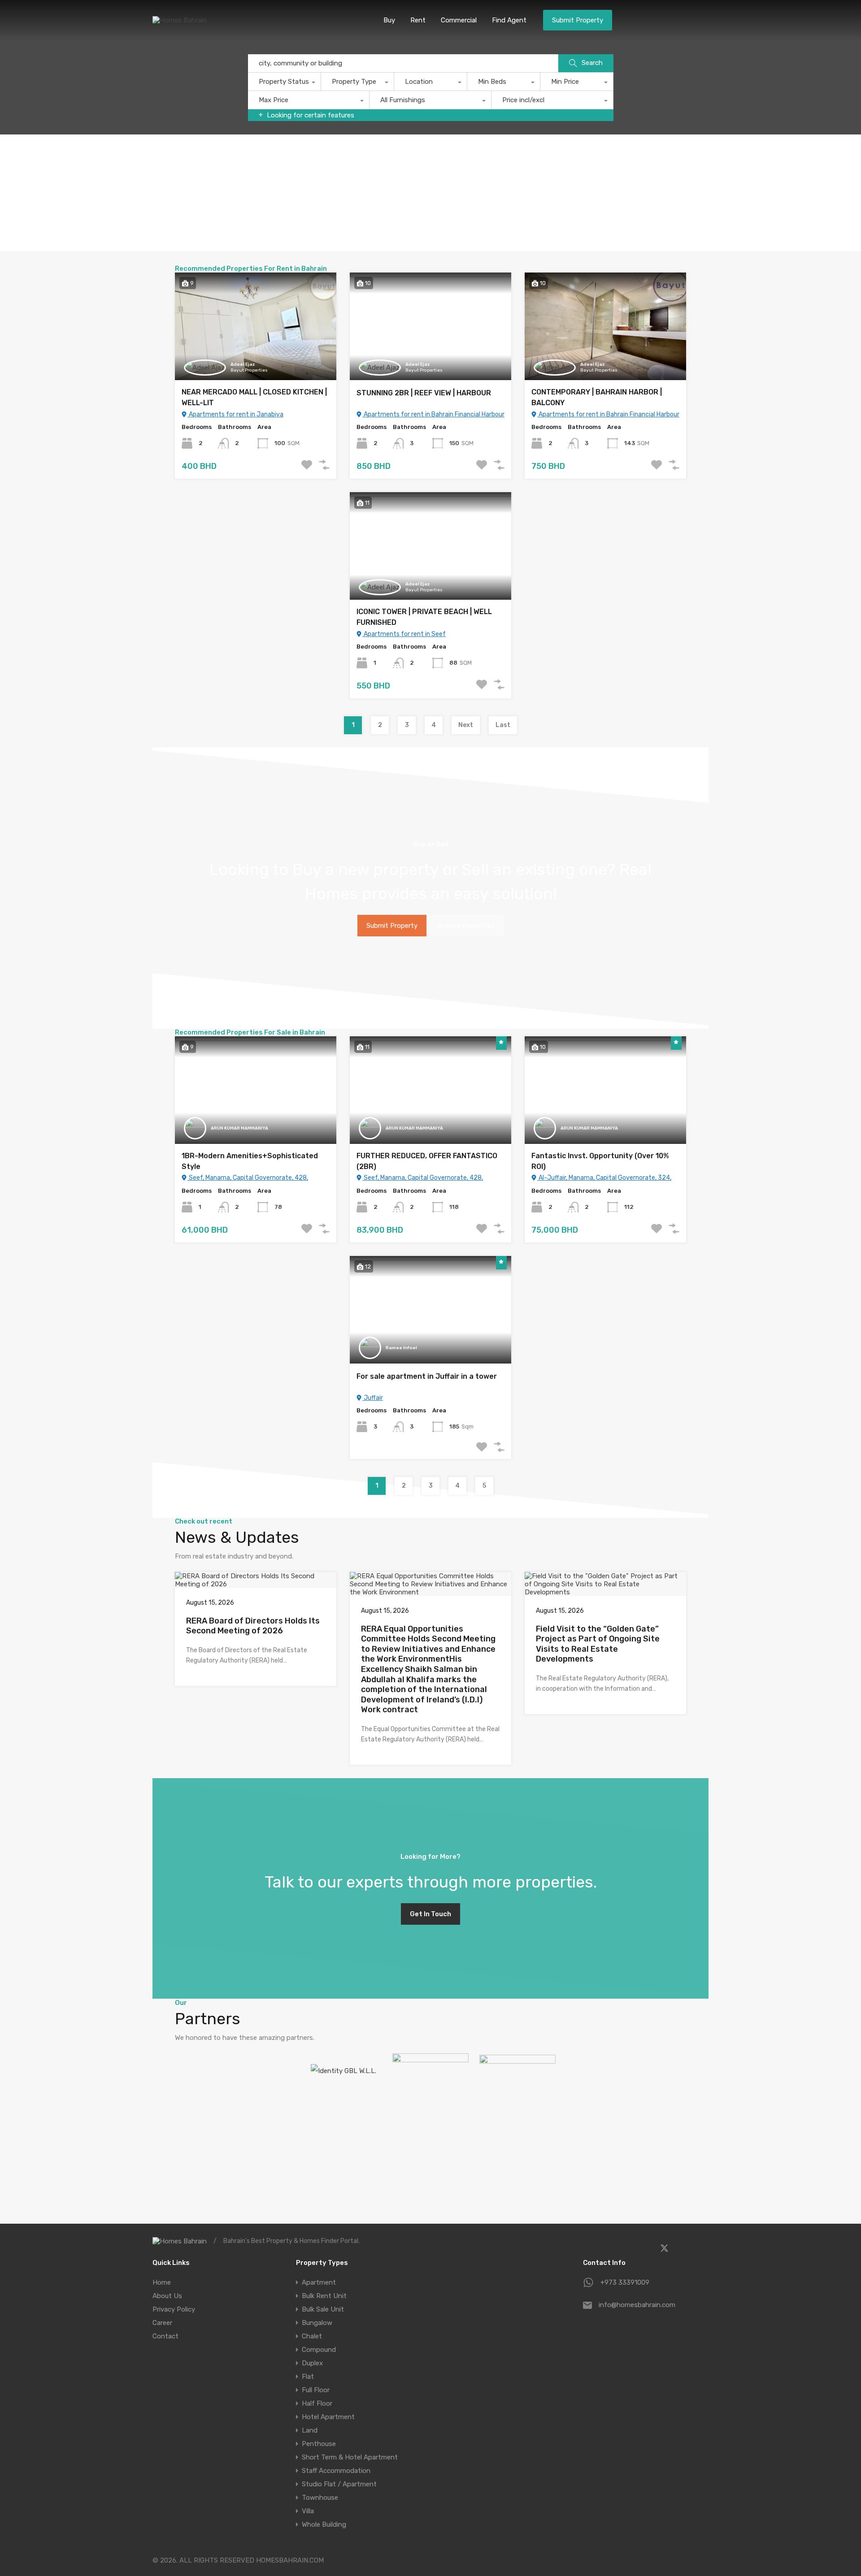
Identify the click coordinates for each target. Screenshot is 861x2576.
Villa (308, 2511)
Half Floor (317, 2403)
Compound (319, 2350)
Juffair (373, 1398)
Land (310, 2430)
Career (162, 2323)
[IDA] (430, 2082)
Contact (165, 2336)
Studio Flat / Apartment (339, 2484)
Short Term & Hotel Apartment (350, 2457)
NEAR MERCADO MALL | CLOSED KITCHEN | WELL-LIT (254, 397)
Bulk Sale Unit (323, 2309)
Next (466, 725)
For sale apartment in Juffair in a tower (427, 1376)
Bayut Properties (249, 370)
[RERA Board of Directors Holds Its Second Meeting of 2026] (256, 1584)
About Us (167, 2296)
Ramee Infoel (401, 1348)
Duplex (312, 2363)
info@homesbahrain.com (637, 2305)
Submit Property (578, 20)
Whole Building (324, 2524)
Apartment (319, 2282)
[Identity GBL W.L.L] (344, 2071)
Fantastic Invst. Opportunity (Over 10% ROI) (600, 1161)
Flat (308, 2377)
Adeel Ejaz (243, 364)
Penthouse (319, 2444)
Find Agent (509, 20)
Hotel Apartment (328, 2417)
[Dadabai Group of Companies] (517, 2080)
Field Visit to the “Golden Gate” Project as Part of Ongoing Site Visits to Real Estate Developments (598, 1644)
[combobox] (284, 84)
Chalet (312, 2336)
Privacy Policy (174, 2309)
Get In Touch (430, 1914)
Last (503, 725)
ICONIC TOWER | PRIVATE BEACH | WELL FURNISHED (424, 617)
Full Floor (316, 2390)
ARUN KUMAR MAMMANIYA (239, 1128)
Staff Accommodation (336, 2471)
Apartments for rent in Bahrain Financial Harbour (433, 414)
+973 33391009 (625, 2282)
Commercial (459, 20)
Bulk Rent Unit (324, 2296)
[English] (696, 19)
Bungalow (317, 2323)
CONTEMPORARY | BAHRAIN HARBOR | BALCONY (597, 397)
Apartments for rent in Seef (404, 634)
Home (162, 2282)
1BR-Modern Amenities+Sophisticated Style (250, 1161)
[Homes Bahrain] (180, 20)
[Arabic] (669, 19)
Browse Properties (466, 926)
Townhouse (320, 2498)
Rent (418, 20)
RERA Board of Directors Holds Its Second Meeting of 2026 (253, 1626)
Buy (389, 20)
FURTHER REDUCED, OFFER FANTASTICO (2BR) (427, 1161)
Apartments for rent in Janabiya (235, 414)
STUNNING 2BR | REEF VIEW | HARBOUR (424, 393)
